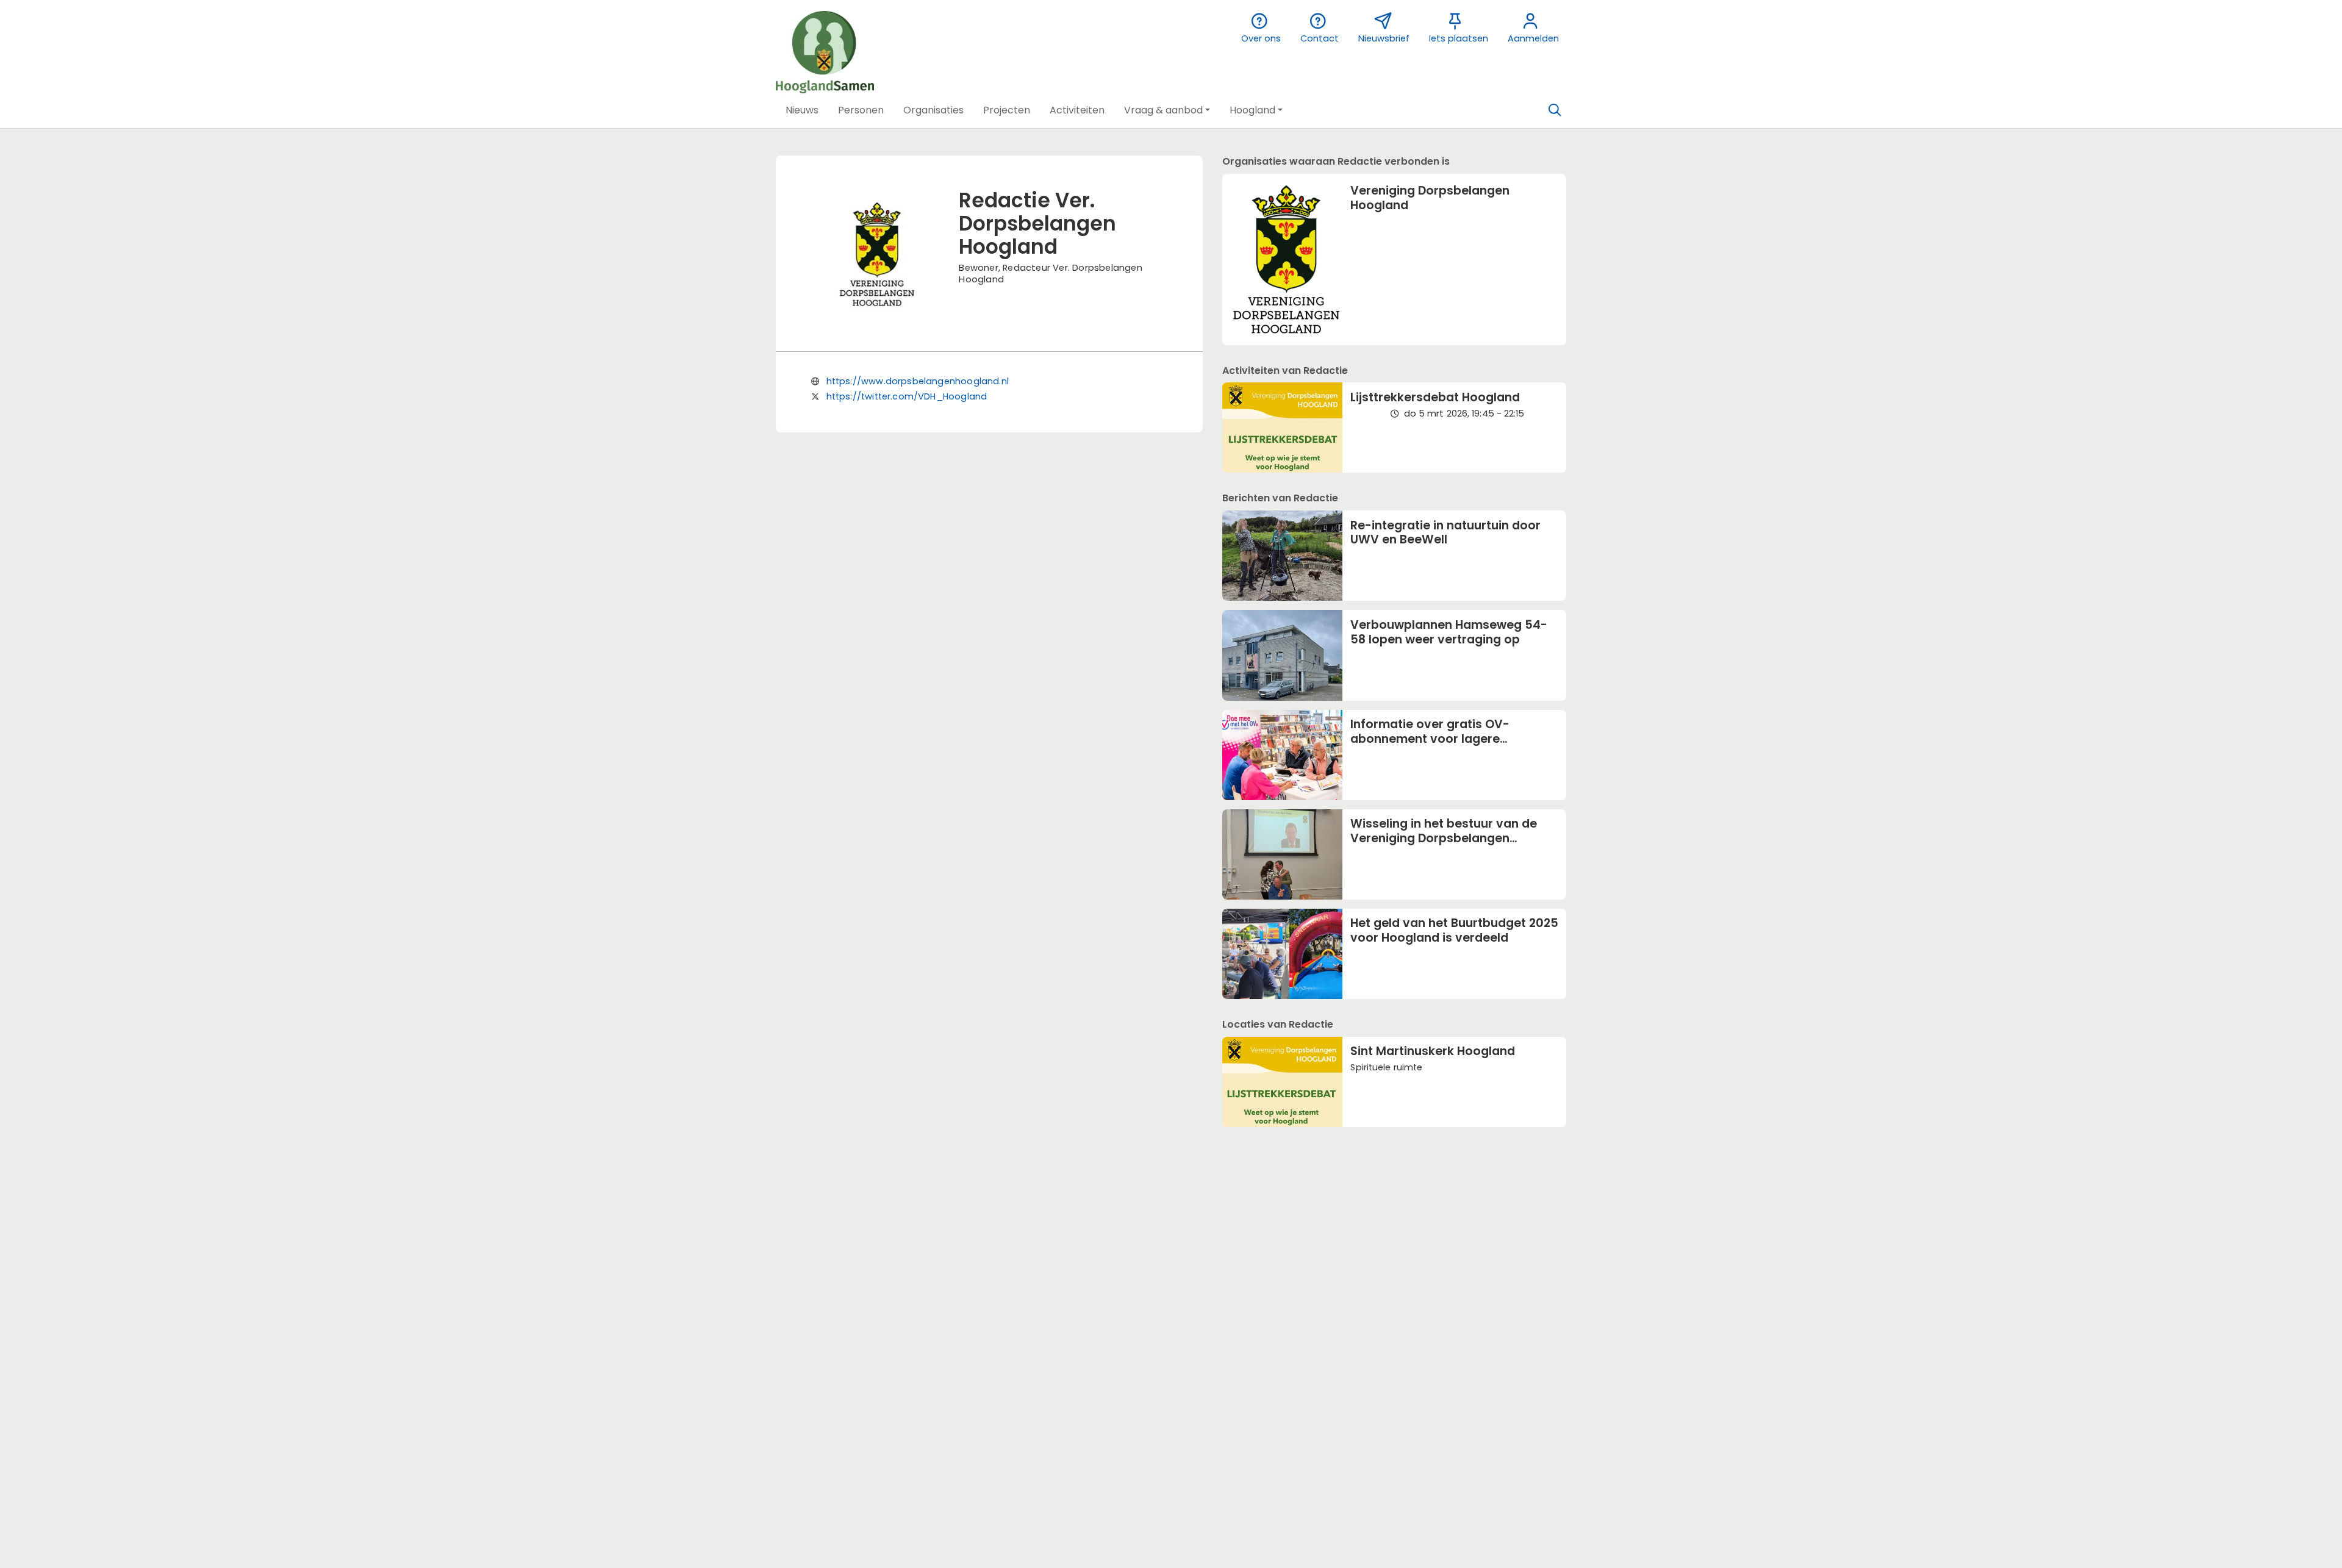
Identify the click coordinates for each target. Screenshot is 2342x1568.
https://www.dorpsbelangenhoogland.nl (918, 381)
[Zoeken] (1555, 110)
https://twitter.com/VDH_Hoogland (907, 396)
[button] (802, 110)
